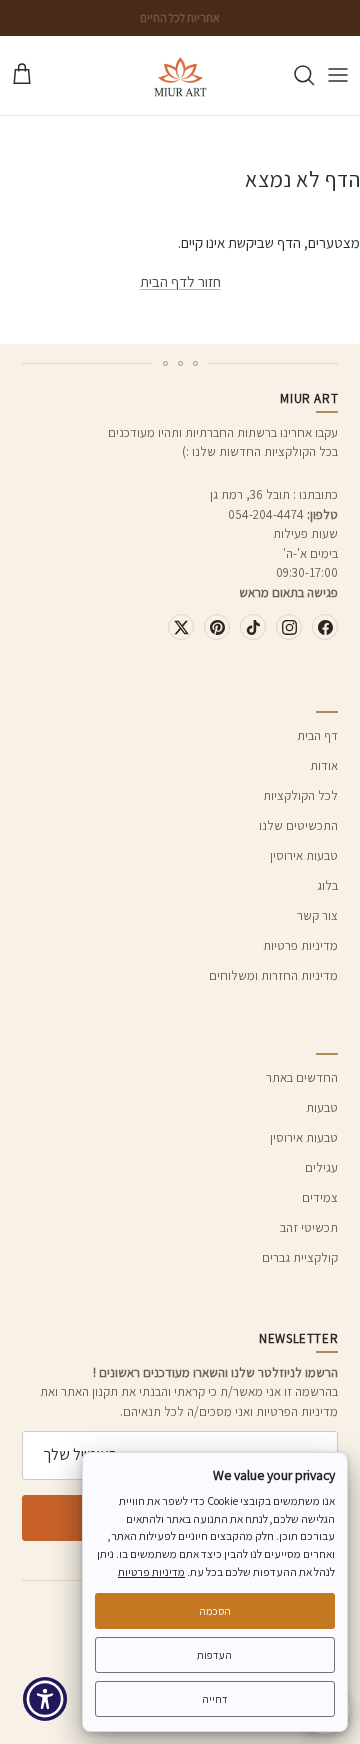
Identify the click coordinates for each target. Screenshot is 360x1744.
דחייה (215, 1699)
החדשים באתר (302, 1077)
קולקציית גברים (300, 1257)
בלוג (327, 885)
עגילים (321, 1167)
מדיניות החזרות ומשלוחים (273, 975)
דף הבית (317, 735)
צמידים (320, 1197)
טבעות (322, 1107)
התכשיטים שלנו (298, 825)
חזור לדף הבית (180, 281)
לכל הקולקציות (300, 795)
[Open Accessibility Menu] (45, 1699)
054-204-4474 (266, 514)
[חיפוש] (294, 75)
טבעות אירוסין (304, 855)
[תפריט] (338, 75)
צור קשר (317, 915)
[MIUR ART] (180, 75)
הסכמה (215, 1611)
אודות (324, 765)
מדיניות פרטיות (300, 945)
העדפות (214, 1655)
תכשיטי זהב (309, 1227)
